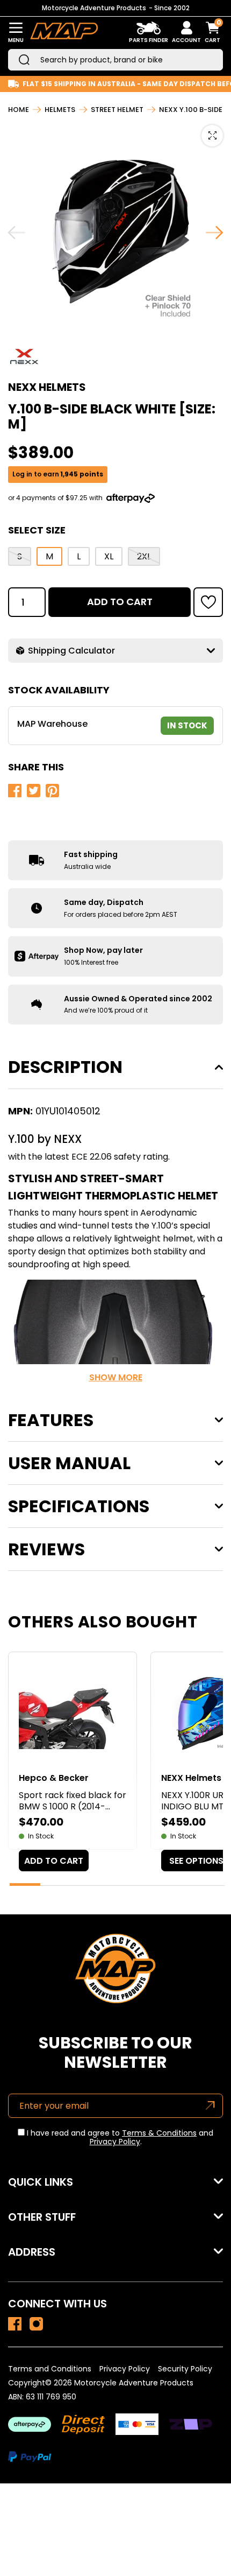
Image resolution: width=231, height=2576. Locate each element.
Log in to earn (58, 474)
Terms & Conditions (159, 2133)
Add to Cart (120, 602)
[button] (208, 602)
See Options (196, 1861)
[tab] (25, 1884)
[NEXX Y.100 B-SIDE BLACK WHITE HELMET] (15, 2324)
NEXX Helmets (47, 387)
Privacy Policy (115, 2142)
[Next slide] (214, 233)
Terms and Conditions (50, 2369)
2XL (144, 556)
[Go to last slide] (17, 233)
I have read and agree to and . (119, 2138)
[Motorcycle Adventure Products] (64, 33)
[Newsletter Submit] (210, 2106)
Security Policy (185, 2369)
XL (109, 556)
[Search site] (24, 60)
